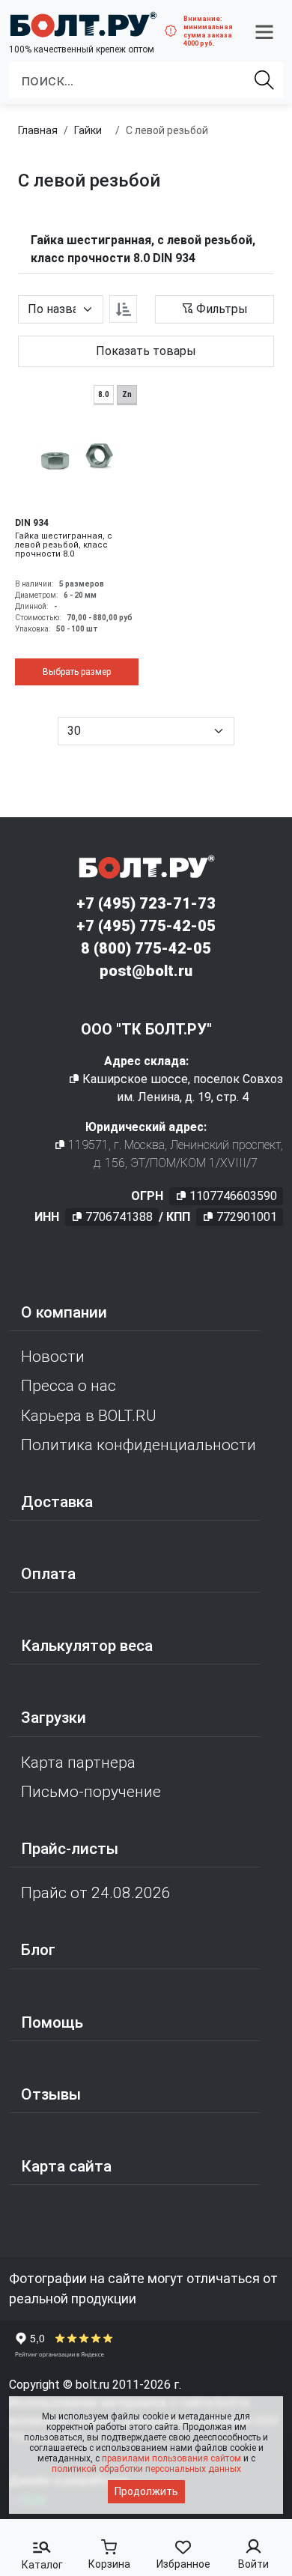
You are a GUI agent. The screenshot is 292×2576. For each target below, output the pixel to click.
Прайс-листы (70, 1849)
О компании (64, 1312)
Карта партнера (78, 1763)
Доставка (57, 1502)
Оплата (48, 1574)
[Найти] (264, 80)
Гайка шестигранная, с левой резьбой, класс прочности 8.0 (64, 545)
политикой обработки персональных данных (146, 2469)
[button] (264, 31)
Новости (53, 1357)
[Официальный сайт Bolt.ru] (83, 24)
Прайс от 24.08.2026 (96, 1893)
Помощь (52, 2022)
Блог (38, 1950)
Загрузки (54, 1718)
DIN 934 (32, 523)
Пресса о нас (69, 1386)
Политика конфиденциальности (139, 1445)
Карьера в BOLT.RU (89, 1416)
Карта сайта (66, 2166)
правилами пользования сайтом (171, 2458)
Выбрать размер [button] (77, 672)
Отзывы (51, 2094)
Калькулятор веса (87, 1646)
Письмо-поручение (91, 1792)
